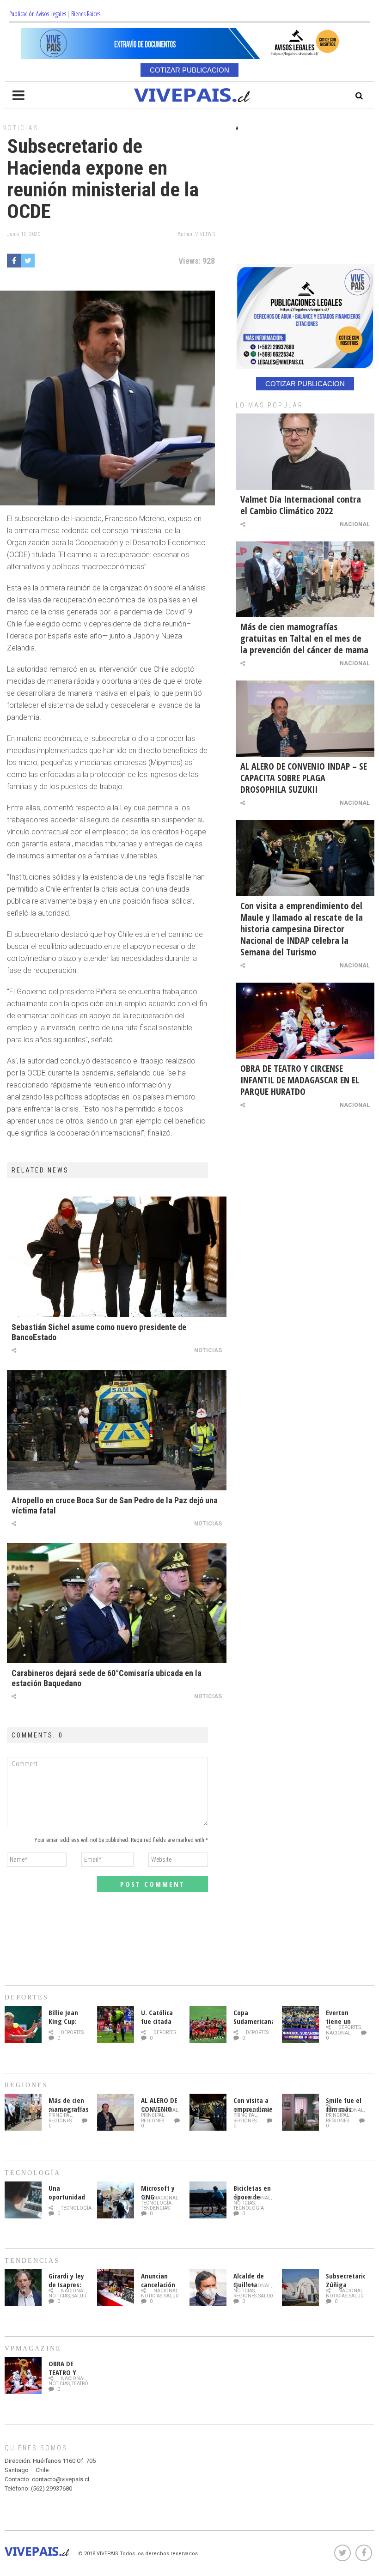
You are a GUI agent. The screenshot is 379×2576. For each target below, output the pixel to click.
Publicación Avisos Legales (38, 14)
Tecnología (76, 2208)
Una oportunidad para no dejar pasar (67, 2201)
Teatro (80, 2384)
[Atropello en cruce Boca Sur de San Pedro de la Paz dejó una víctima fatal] (117, 1430)
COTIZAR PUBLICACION (189, 70)
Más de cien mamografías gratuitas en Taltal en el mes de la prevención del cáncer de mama (304, 638)
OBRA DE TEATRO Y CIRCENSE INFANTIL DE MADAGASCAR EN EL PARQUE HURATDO (300, 1080)
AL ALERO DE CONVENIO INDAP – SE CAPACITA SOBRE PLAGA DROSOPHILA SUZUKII (304, 778)
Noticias (21, 128)
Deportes (72, 2032)
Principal (60, 2115)
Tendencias (155, 2208)
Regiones (60, 2121)
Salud (79, 2296)
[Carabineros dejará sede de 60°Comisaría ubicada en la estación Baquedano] (117, 1603)
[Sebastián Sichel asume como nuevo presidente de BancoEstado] (117, 1257)
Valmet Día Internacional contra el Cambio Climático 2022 (301, 505)
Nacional (355, 524)
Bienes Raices (86, 14)
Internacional (345, 2110)
